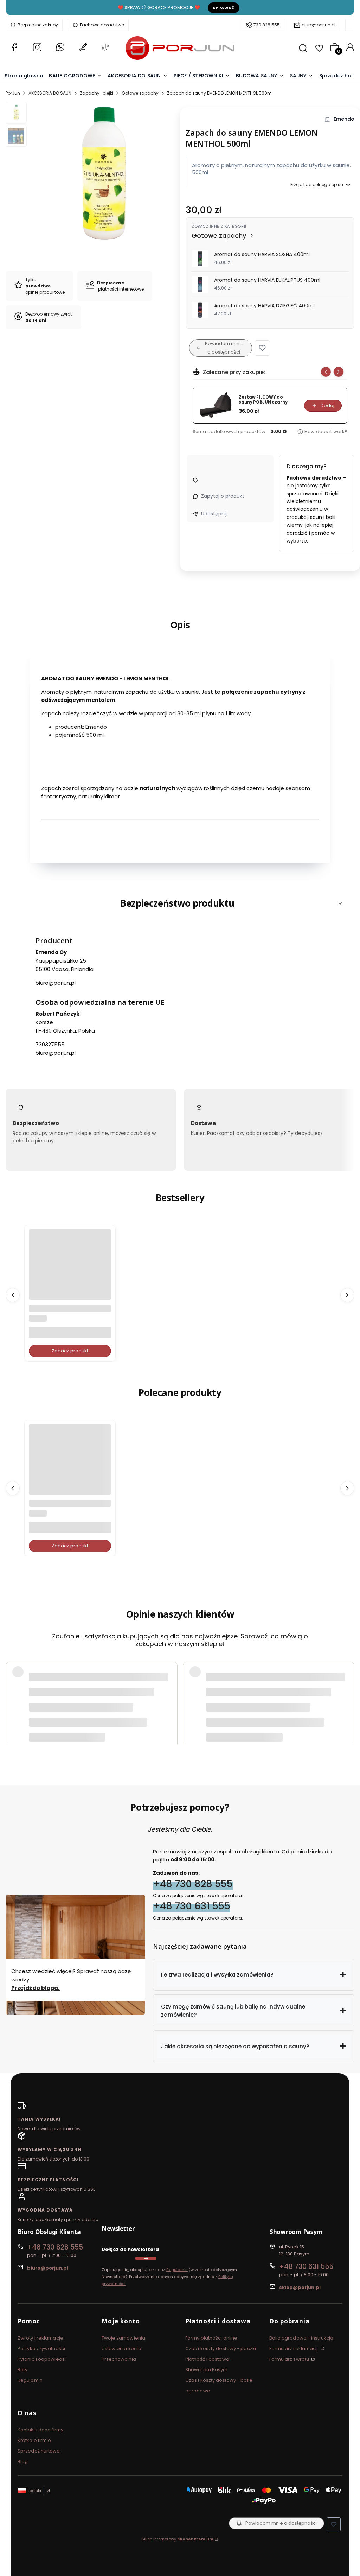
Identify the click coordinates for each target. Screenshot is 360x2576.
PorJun (13, 93)
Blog (23, 2461)
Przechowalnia (119, 2359)
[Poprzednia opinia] (13, 1684)
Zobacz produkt (70, 1351)
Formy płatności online (211, 2338)
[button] (262, 348)
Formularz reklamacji (294, 2349)
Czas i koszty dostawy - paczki (221, 2349)
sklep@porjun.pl (300, 2287)
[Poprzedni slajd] (326, 372)
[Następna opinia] (347, 1684)
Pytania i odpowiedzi (42, 2359)
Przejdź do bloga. (36, 1988)
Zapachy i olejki (97, 93)
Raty (22, 2370)
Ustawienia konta (122, 2349)
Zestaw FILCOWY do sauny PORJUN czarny (263, 400)
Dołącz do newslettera (130, 2249)
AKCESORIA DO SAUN (50, 93)
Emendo (344, 119)
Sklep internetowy (178, 2539)
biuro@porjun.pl (319, 25)
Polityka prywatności (41, 2349)
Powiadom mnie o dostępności (224, 348)
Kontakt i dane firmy (40, 2430)
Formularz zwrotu (290, 2359)
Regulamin (177, 2270)
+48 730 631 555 (192, 1906)
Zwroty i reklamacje (40, 2338)
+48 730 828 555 (193, 1884)
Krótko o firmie (34, 2440)
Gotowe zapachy (140, 93)
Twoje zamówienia (124, 2338)
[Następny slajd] (339, 372)
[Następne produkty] (347, 1295)
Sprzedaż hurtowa (39, 2451)
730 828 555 (267, 25)
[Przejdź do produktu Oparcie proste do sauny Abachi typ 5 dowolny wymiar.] (70, 1271)
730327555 (50, 1044)
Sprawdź (224, 8)
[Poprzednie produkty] (13, 1295)
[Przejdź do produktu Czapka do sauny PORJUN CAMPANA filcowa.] (70, 1465)
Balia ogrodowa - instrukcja (301, 2338)
